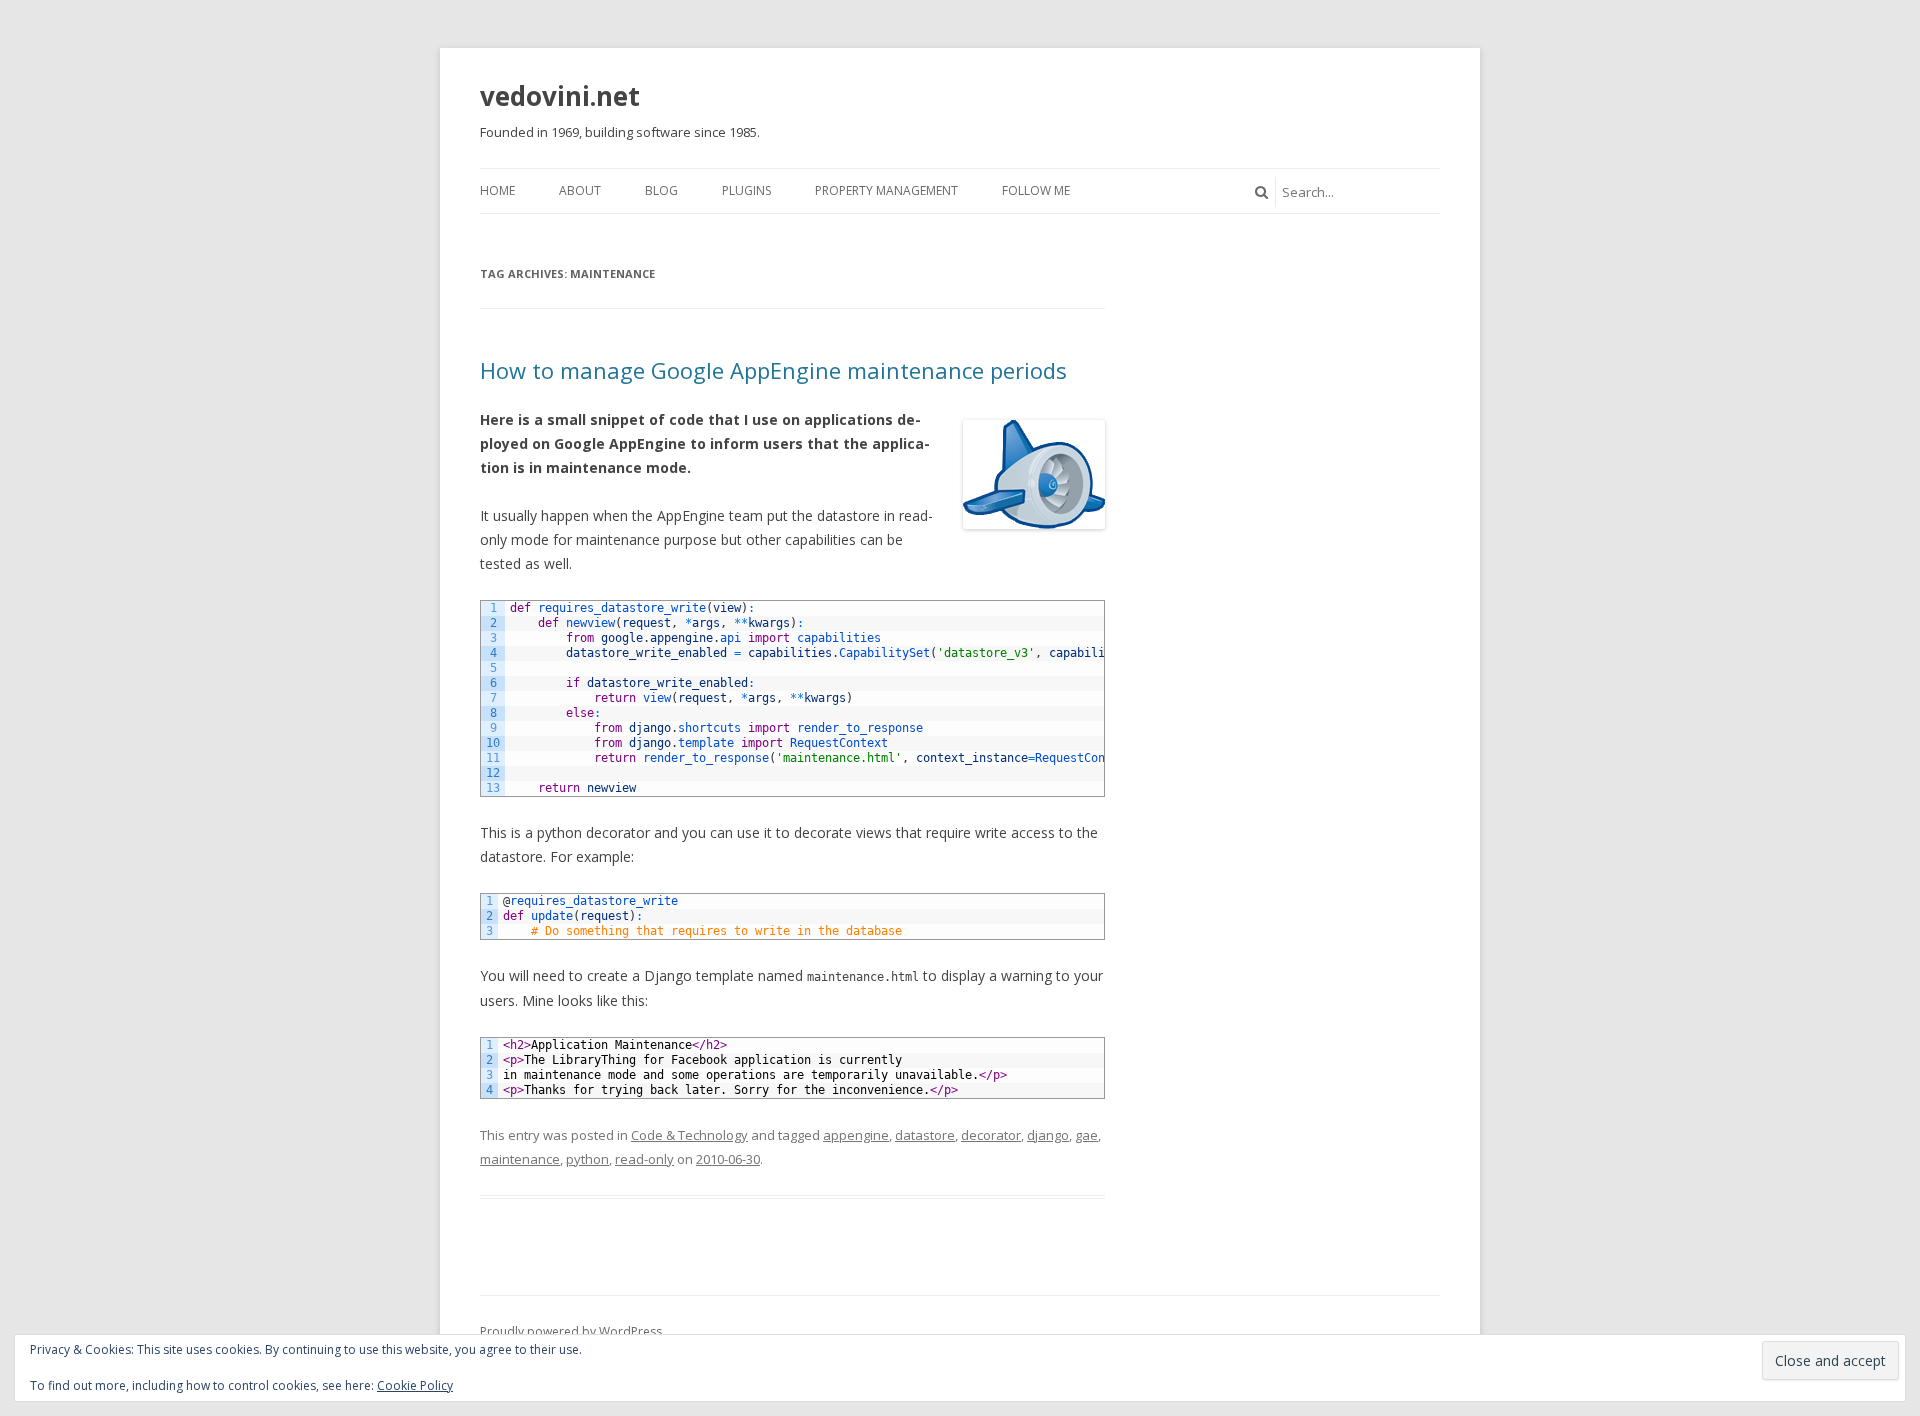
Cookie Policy (415, 1385)
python (587, 1159)
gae (1086, 1135)
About (580, 190)
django (1048, 1135)
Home (497, 190)
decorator (991, 1135)
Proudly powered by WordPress (571, 1331)
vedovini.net (560, 96)
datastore (925, 1135)
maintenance (520, 1159)
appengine (856, 1135)
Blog (661, 190)
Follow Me (1036, 190)
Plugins (746, 190)
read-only (644, 1159)
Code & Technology (689, 1135)
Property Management (886, 190)
